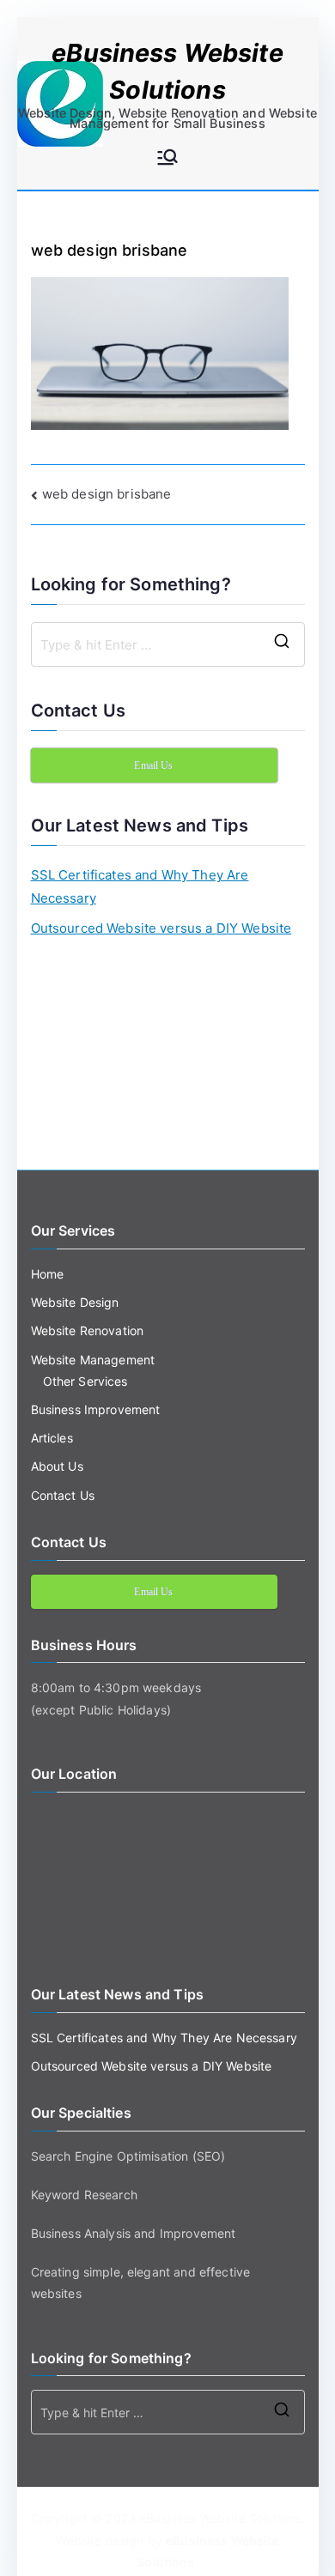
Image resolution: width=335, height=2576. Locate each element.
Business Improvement (96, 1409)
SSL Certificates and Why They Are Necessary (140, 886)
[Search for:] (168, 644)
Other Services (85, 1381)
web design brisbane (107, 494)
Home (48, 1274)
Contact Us (63, 1495)
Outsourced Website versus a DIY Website (161, 928)
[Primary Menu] (167, 159)
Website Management (93, 1360)
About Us (57, 1466)
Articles (52, 1438)
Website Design (75, 1302)
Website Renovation (88, 1330)
